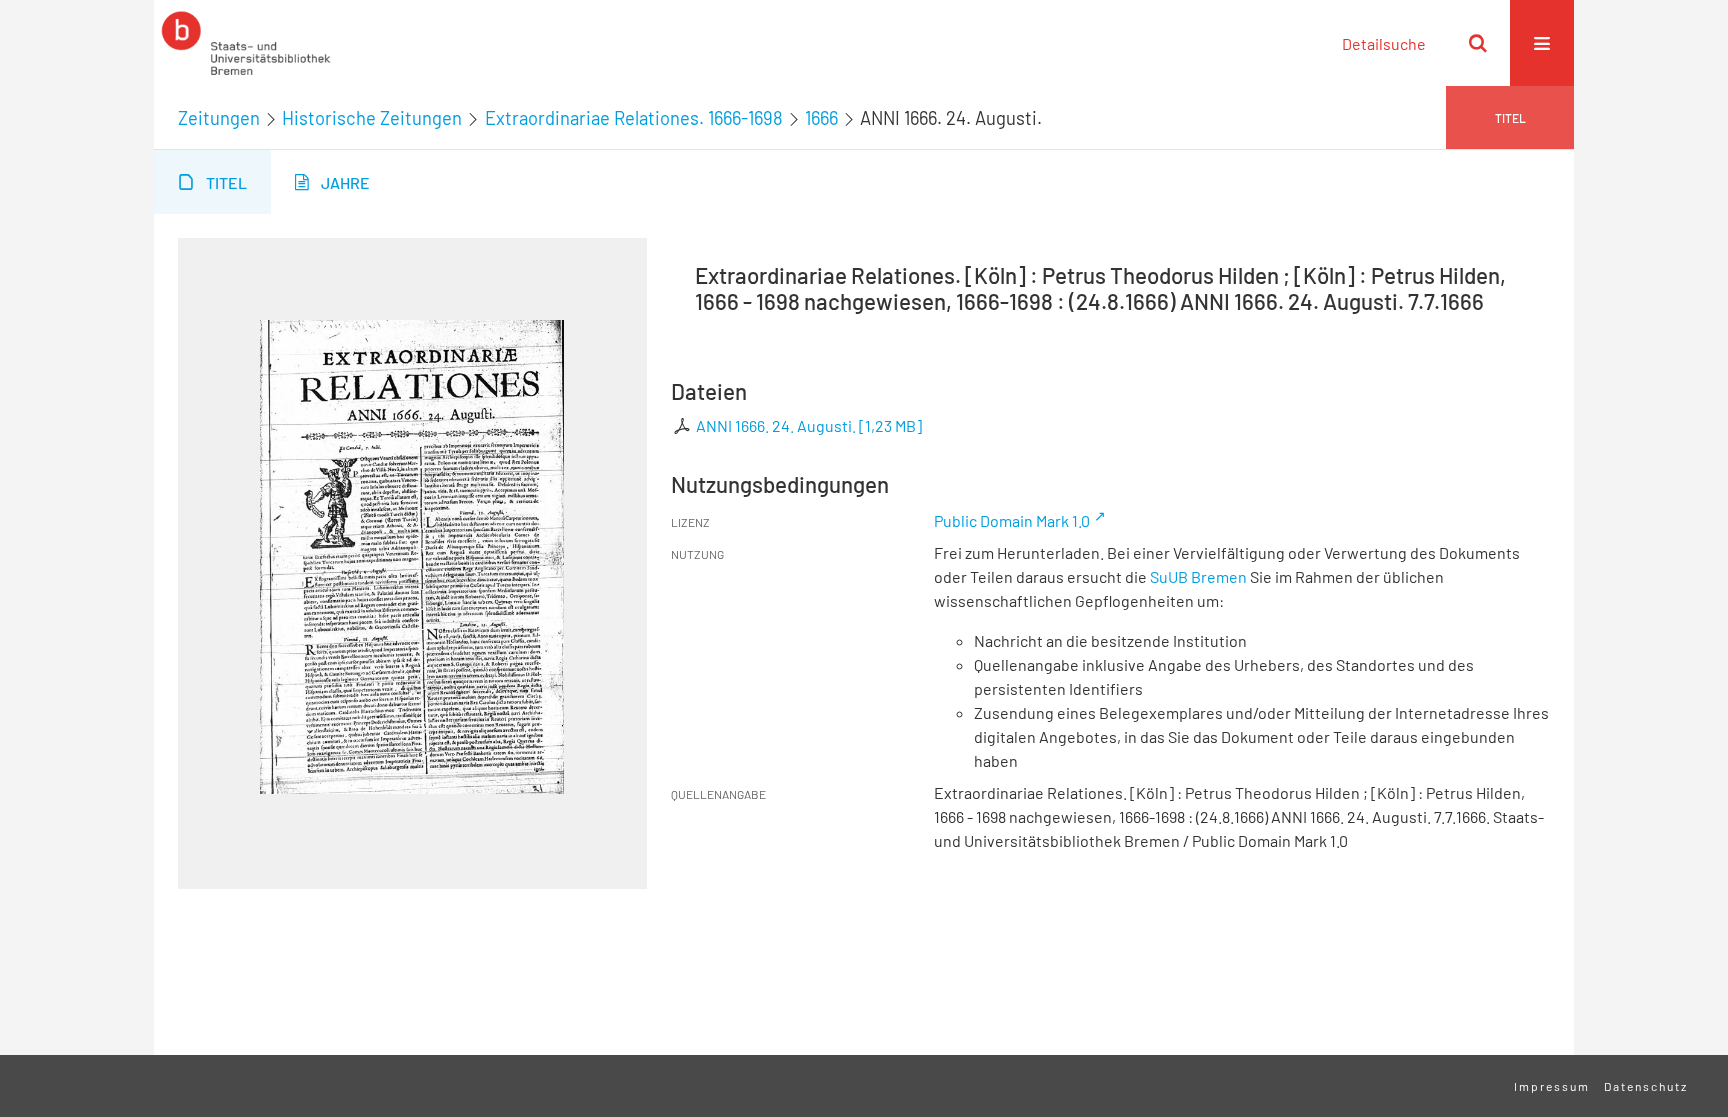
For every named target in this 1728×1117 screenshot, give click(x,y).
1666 (821, 118)
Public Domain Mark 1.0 (1012, 520)
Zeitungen (219, 118)
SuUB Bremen (1198, 576)
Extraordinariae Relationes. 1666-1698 (634, 118)
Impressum (1552, 1086)
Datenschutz (1646, 1086)
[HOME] (246, 43)
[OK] (1478, 43)
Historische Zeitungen (372, 118)
